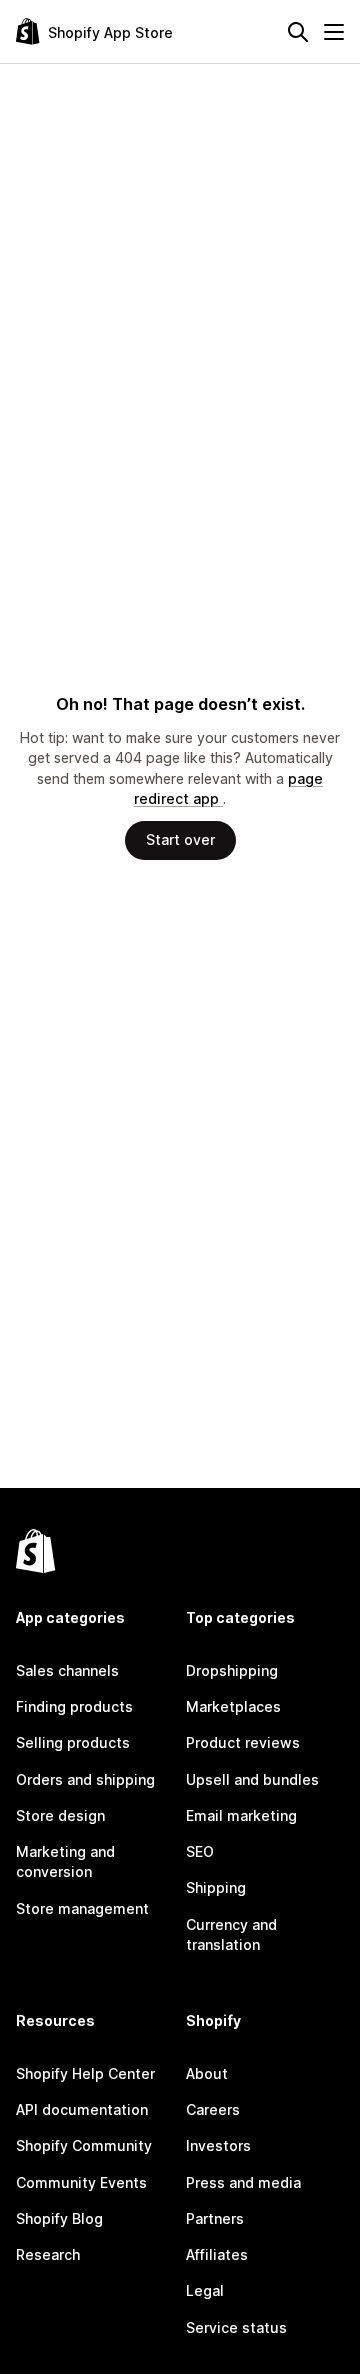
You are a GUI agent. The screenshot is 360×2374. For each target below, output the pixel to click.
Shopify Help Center (85, 2073)
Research (48, 2254)
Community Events (81, 2182)
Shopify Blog (59, 2218)
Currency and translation (231, 1934)
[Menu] (334, 32)
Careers (213, 2109)
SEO (200, 1851)
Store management (82, 1908)
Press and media (243, 2182)
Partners (215, 2218)
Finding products (74, 1706)
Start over (180, 839)
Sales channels (67, 1670)
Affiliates (217, 2254)
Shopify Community (84, 2145)
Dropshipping (232, 1670)
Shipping (216, 1887)
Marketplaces (233, 1706)
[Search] (298, 32)
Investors (218, 2145)
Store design (60, 1815)
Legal (205, 2290)
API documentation (82, 2109)
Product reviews (243, 1742)
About (207, 2073)
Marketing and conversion (65, 1861)
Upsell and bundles (252, 1779)
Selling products (73, 1742)
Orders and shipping (85, 1779)
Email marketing (241, 1815)
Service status (236, 2327)
